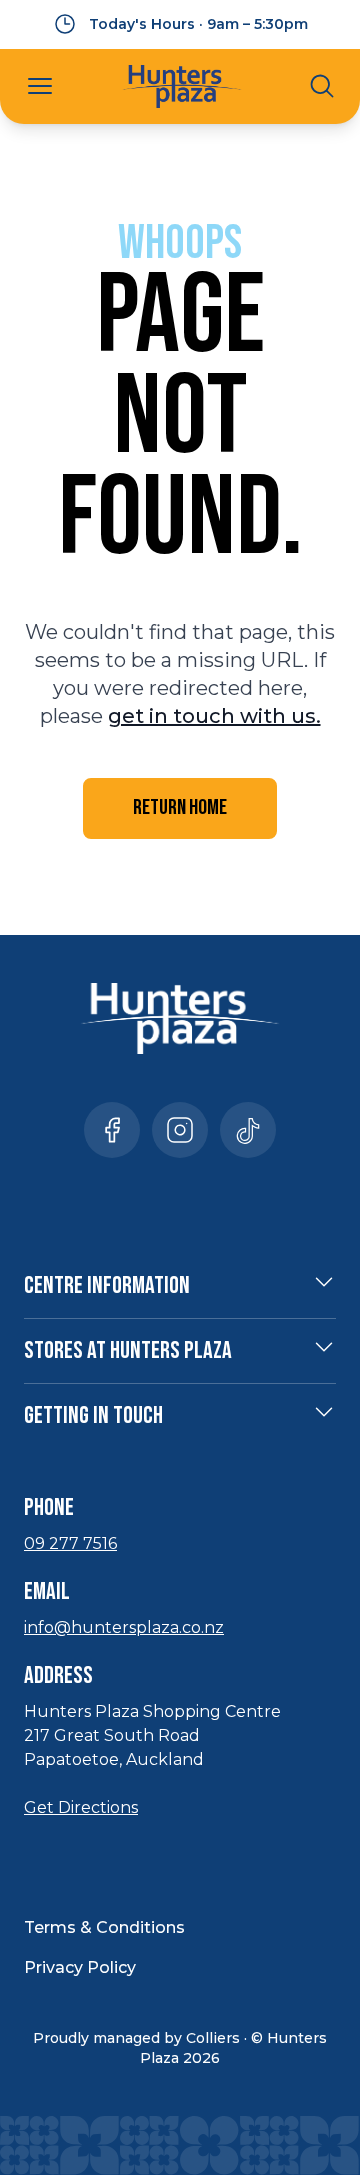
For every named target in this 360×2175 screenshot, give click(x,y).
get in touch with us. (214, 716)
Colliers (213, 2038)
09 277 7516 (70, 1543)
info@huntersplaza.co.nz (124, 1627)
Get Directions (81, 1807)
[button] (40, 86)
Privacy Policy (80, 1967)
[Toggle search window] (322, 86)
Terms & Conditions (104, 1927)
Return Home (180, 807)
